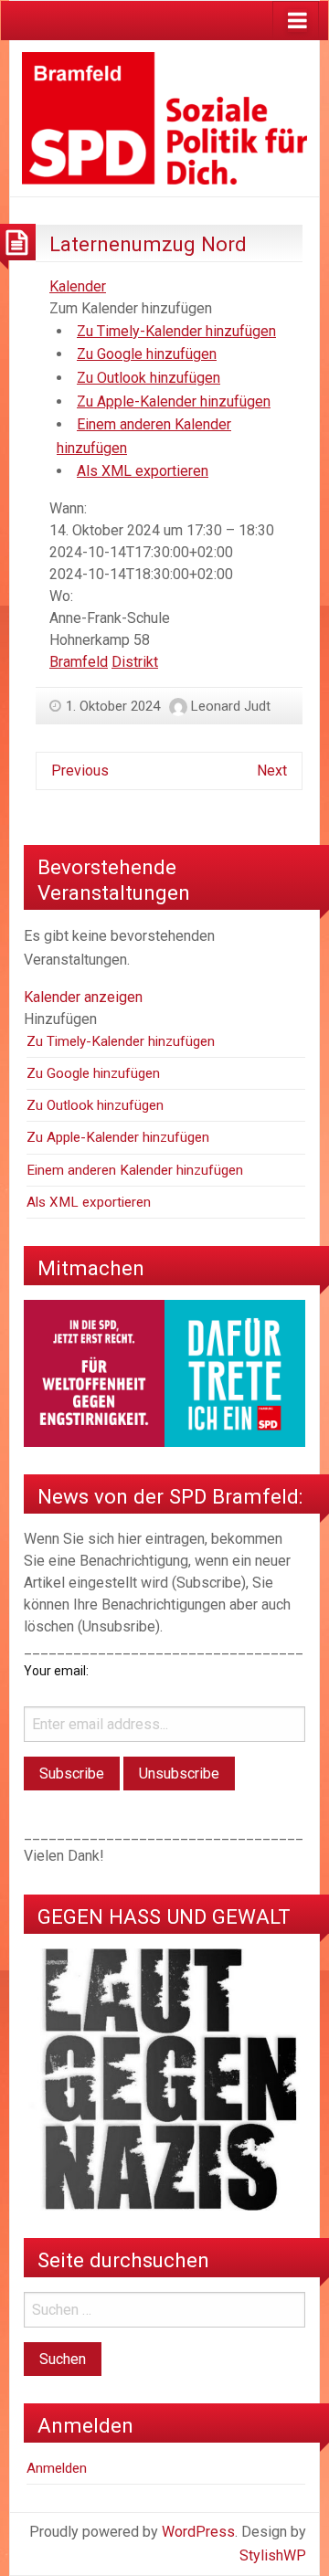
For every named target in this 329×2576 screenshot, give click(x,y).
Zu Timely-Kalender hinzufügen (176, 331)
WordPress (198, 2532)
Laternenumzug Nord (148, 244)
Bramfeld (79, 662)
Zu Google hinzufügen (147, 354)
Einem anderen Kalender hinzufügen (135, 1170)
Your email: (56, 1671)
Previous (80, 771)
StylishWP (273, 2555)
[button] (131, 308)
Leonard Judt (231, 706)
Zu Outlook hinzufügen (149, 378)
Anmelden (57, 2468)
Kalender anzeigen (83, 997)
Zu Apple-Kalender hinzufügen (174, 401)
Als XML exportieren (143, 471)
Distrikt (135, 662)
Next (272, 771)
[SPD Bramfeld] (164, 117)
